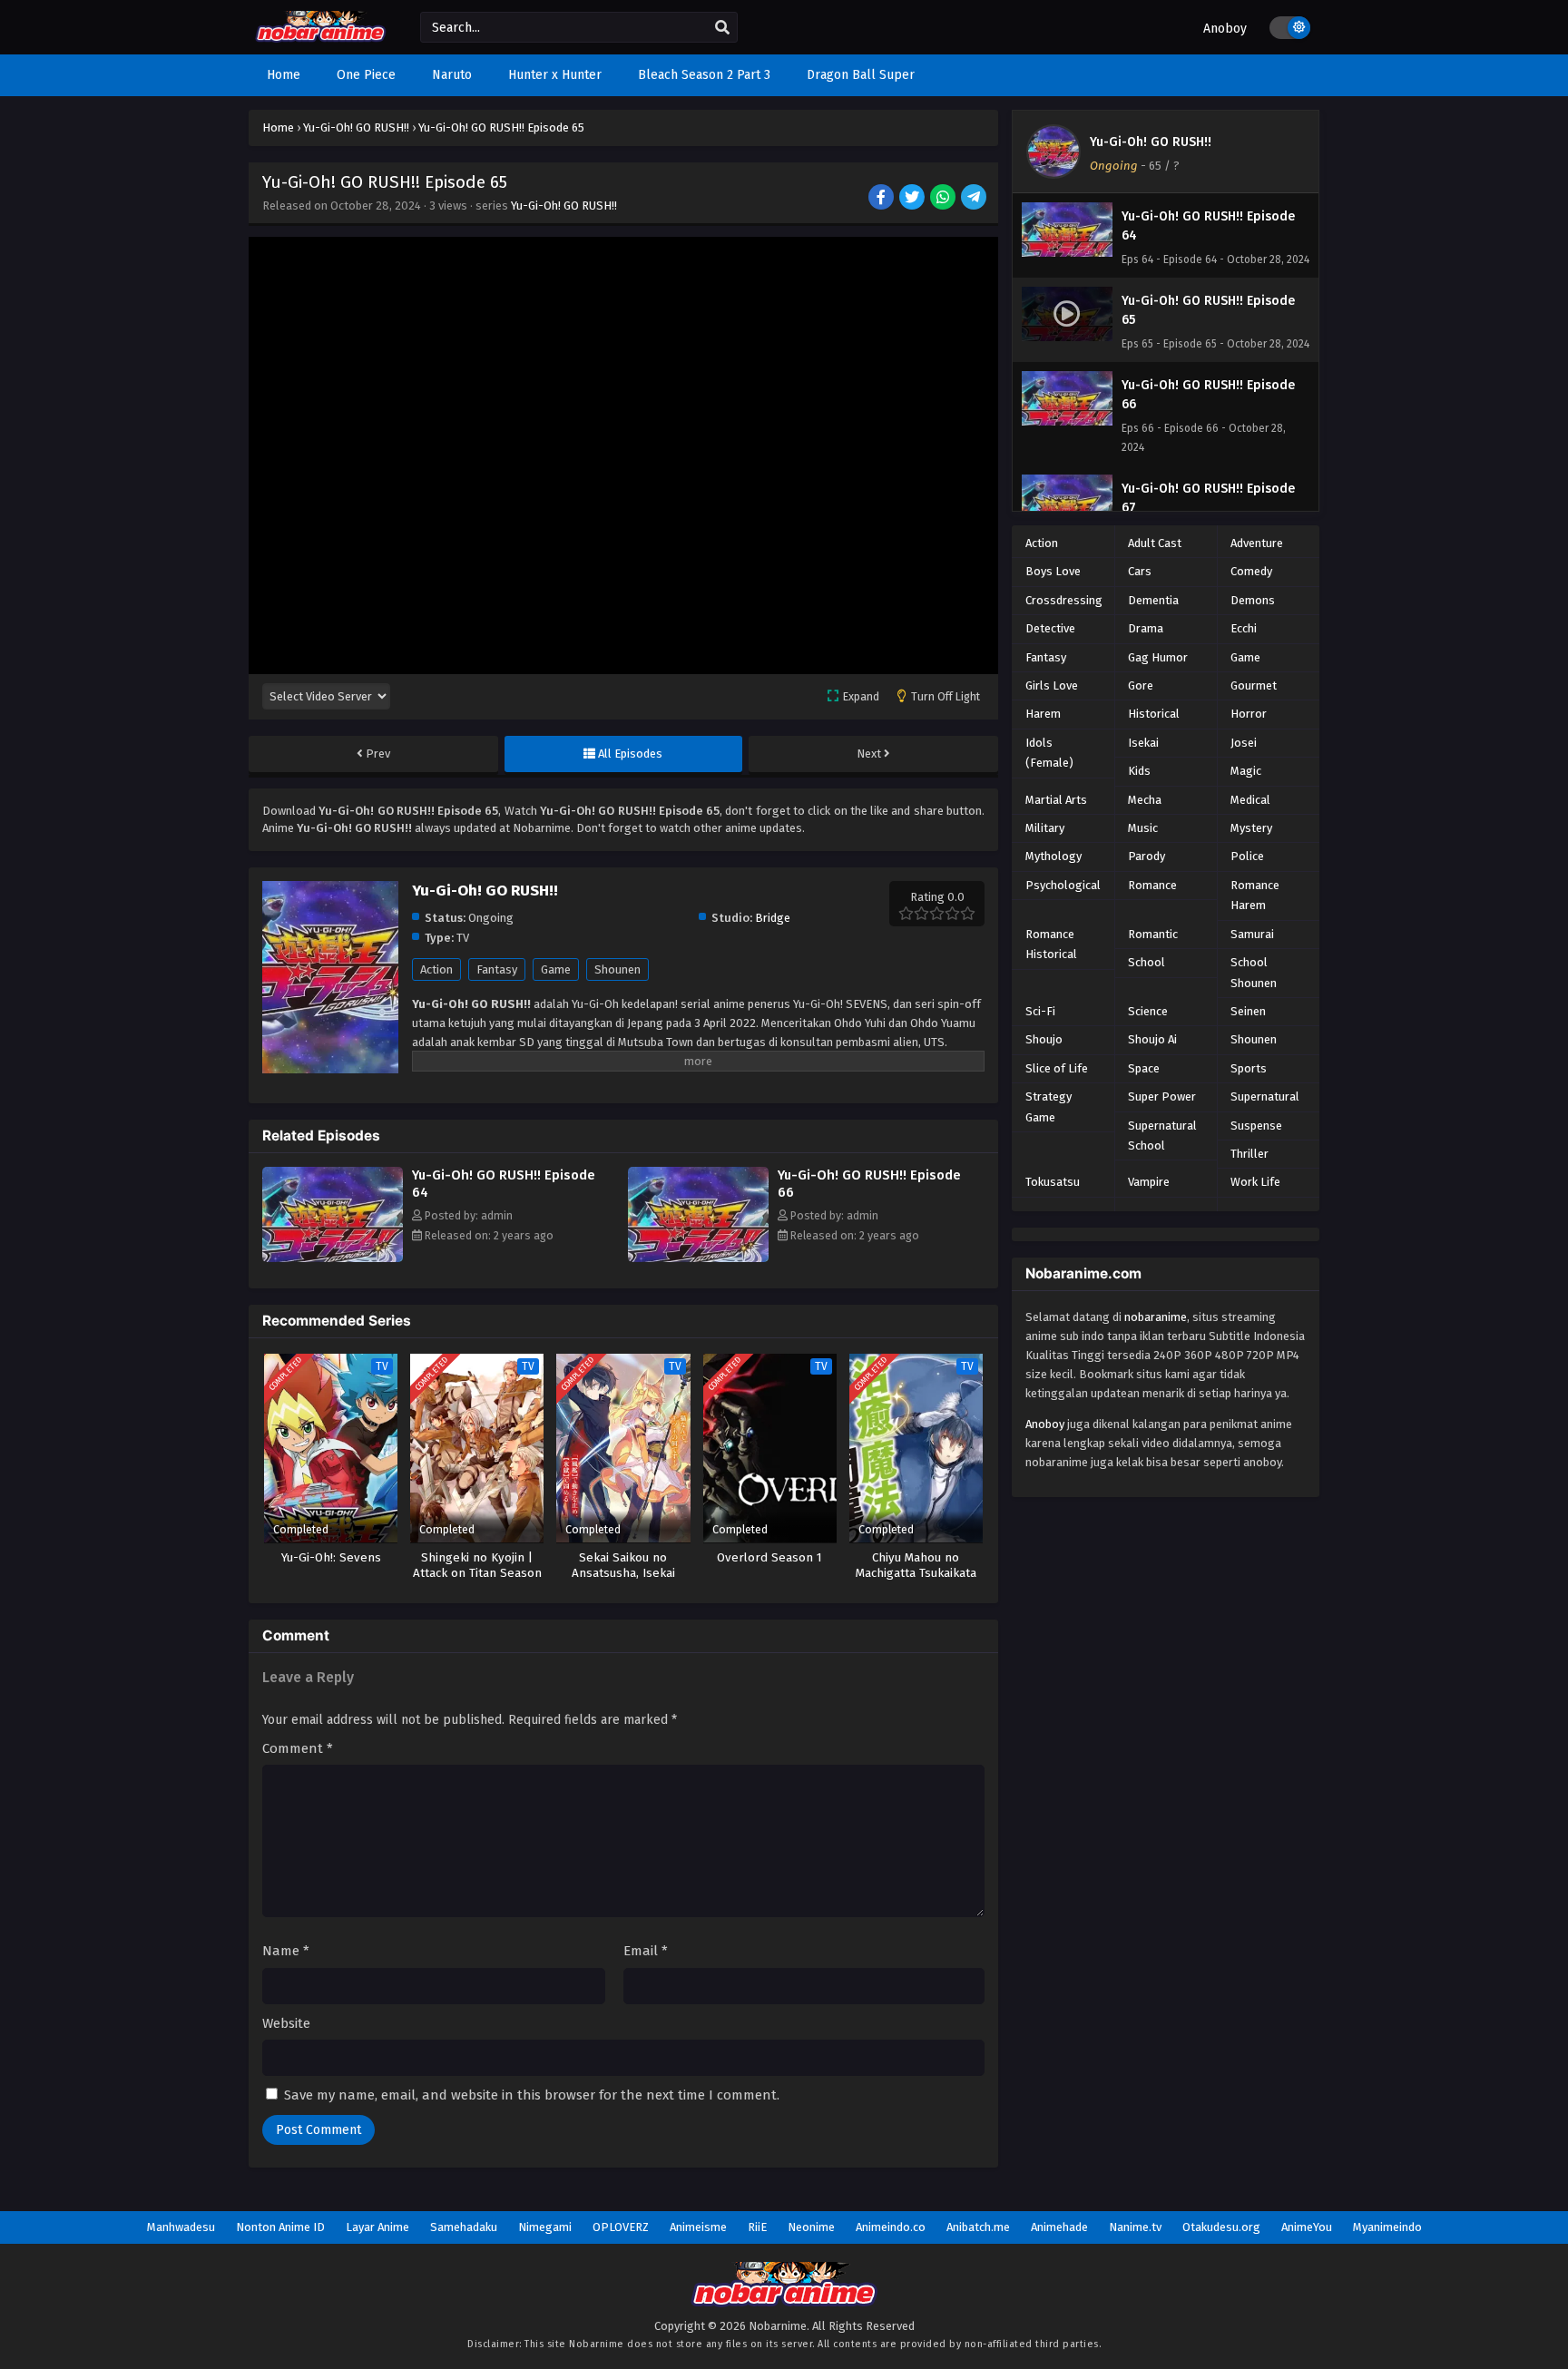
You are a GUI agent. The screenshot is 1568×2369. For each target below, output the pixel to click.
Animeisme (698, 2227)
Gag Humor (1158, 657)
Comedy (1251, 571)
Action (436, 969)
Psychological (1063, 885)
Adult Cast (1155, 543)
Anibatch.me (978, 2227)
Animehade (1059, 2227)
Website (286, 2023)
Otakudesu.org (1221, 2227)
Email (646, 1951)
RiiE (757, 2227)
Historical (1154, 714)
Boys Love (1053, 571)
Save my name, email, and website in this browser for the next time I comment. (532, 2095)
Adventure (1257, 543)
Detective (1050, 628)
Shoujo (1044, 1039)
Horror (1249, 714)
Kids (1139, 771)
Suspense (1256, 1126)
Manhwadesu (181, 2227)
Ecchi (1244, 628)
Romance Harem (1255, 895)
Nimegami (545, 2227)
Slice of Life (1057, 1068)
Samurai (1252, 934)
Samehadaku (464, 2227)
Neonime (811, 2227)
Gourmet (1254, 685)
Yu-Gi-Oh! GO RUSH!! (564, 206)
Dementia (1153, 600)
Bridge (773, 918)
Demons (1253, 600)
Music (1143, 828)
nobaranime (1156, 1317)
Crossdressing (1064, 600)
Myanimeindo (1387, 2227)
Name (286, 1951)
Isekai (1143, 743)
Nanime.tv (1135, 2227)
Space (1144, 1068)
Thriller (1249, 1154)
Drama (1146, 628)
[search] (722, 28)
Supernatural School (1162, 1136)
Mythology (1053, 856)
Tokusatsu (1053, 1182)
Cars (1140, 571)
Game (556, 969)
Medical (1250, 800)
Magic (1246, 771)
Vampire (1149, 1182)
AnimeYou (1307, 2227)
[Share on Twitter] (913, 199)
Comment (298, 1748)
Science (1148, 1011)
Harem (1043, 714)
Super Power (1162, 1096)
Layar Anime (377, 2227)
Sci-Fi (1040, 1011)
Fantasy (497, 969)
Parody (1147, 856)
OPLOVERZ (621, 2227)
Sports (1249, 1068)
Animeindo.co (891, 2227)
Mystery (1251, 828)
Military (1045, 828)
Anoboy (1225, 29)
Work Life (1255, 1182)
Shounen (617, 969)
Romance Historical (1051, 944)
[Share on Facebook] (882, 199)
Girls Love (1052, 685)
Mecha (1145, 800)
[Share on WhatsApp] (944, 199)
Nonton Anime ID (280, 2227)
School (1147, 962)
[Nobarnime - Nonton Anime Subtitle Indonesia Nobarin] (321, 39)
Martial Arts (1056, 800)
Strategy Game (1049, 1106)
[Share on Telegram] (975, 199)
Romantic (1153, 934)
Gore (1141, 685)
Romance (1152, 885)
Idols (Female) (1049, 753)
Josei (1244, 743)
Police (1247, 856)
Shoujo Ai (1152, 1039)
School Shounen (1254, 972)
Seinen (1248, 1011)
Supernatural (1265, 1096)
